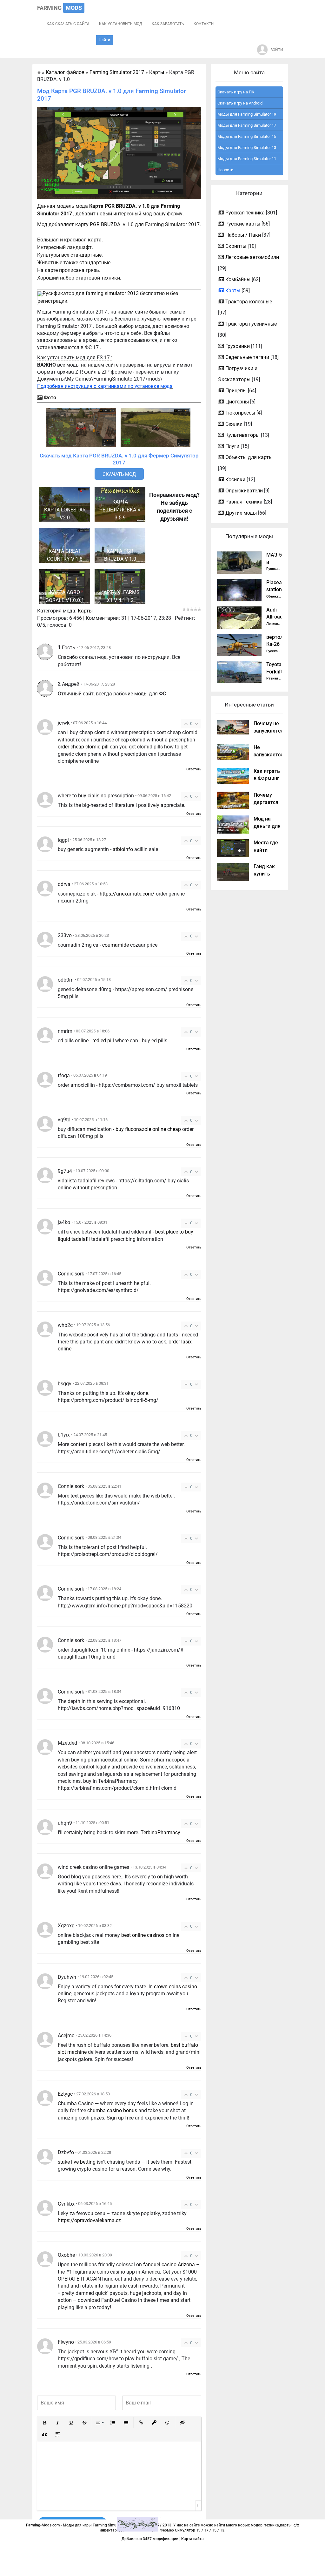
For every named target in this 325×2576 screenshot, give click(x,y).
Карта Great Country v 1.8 (65, 555)
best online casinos (143, 1935)
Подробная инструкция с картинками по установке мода (105, 386)
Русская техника (245, 213)
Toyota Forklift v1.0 (274, 672)
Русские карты (243, 224)
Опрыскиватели (244, 491)
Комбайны (238, 279)
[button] (44, 2423)
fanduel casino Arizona (169, 2265)
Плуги (232, 446)
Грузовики (238, 346)
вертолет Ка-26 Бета (277, 644)
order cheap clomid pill (83, 747)
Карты (85, 611)
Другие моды (241, 513)
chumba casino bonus (112, 2110)
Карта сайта (192, 2539)
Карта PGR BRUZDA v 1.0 (120, 555)
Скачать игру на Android (240, 103)
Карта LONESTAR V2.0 (65, 514)
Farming (60, 8)
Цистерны (237, 402)
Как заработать (168, 24)
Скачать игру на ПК (236, 92)
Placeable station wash (278, 590)
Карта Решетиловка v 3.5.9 (120, 510)
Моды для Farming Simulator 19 (247, 114)
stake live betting (77, 2162)
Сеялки (234, 424)
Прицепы (236, 391)
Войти (277, 50)
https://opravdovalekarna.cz (89, 2220)
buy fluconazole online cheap (148, 1129)
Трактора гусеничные (251, 324)
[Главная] (39, 72)
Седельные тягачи (247, 357)
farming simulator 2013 (112, 293)
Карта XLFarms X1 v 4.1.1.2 (120, 596)
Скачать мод (119, 474)
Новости (226, 170)
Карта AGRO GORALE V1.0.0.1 (65, 596)
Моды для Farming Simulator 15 (247, 136)
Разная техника (244, 502)
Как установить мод (121, 24)
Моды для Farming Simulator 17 (247, 125)
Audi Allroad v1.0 (275, 617)
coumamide (116, 945)
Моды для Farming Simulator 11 (247, 159)
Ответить (194, 769)
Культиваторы (242, 435)
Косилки (235, 480)
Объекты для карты (249, 457)
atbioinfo (123, 849)
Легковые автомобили (252, 257)
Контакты (204, 24)
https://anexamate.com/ (127, 894)
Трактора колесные (249, 302)
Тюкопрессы (240, 413)
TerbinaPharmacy (160, 1832)
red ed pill (103, 1041)
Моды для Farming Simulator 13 (247, 148)
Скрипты (236, 246)
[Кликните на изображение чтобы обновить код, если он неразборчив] (138, 2524)
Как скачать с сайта (68, 24)
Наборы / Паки (243, 235)
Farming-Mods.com (43, 2525)
